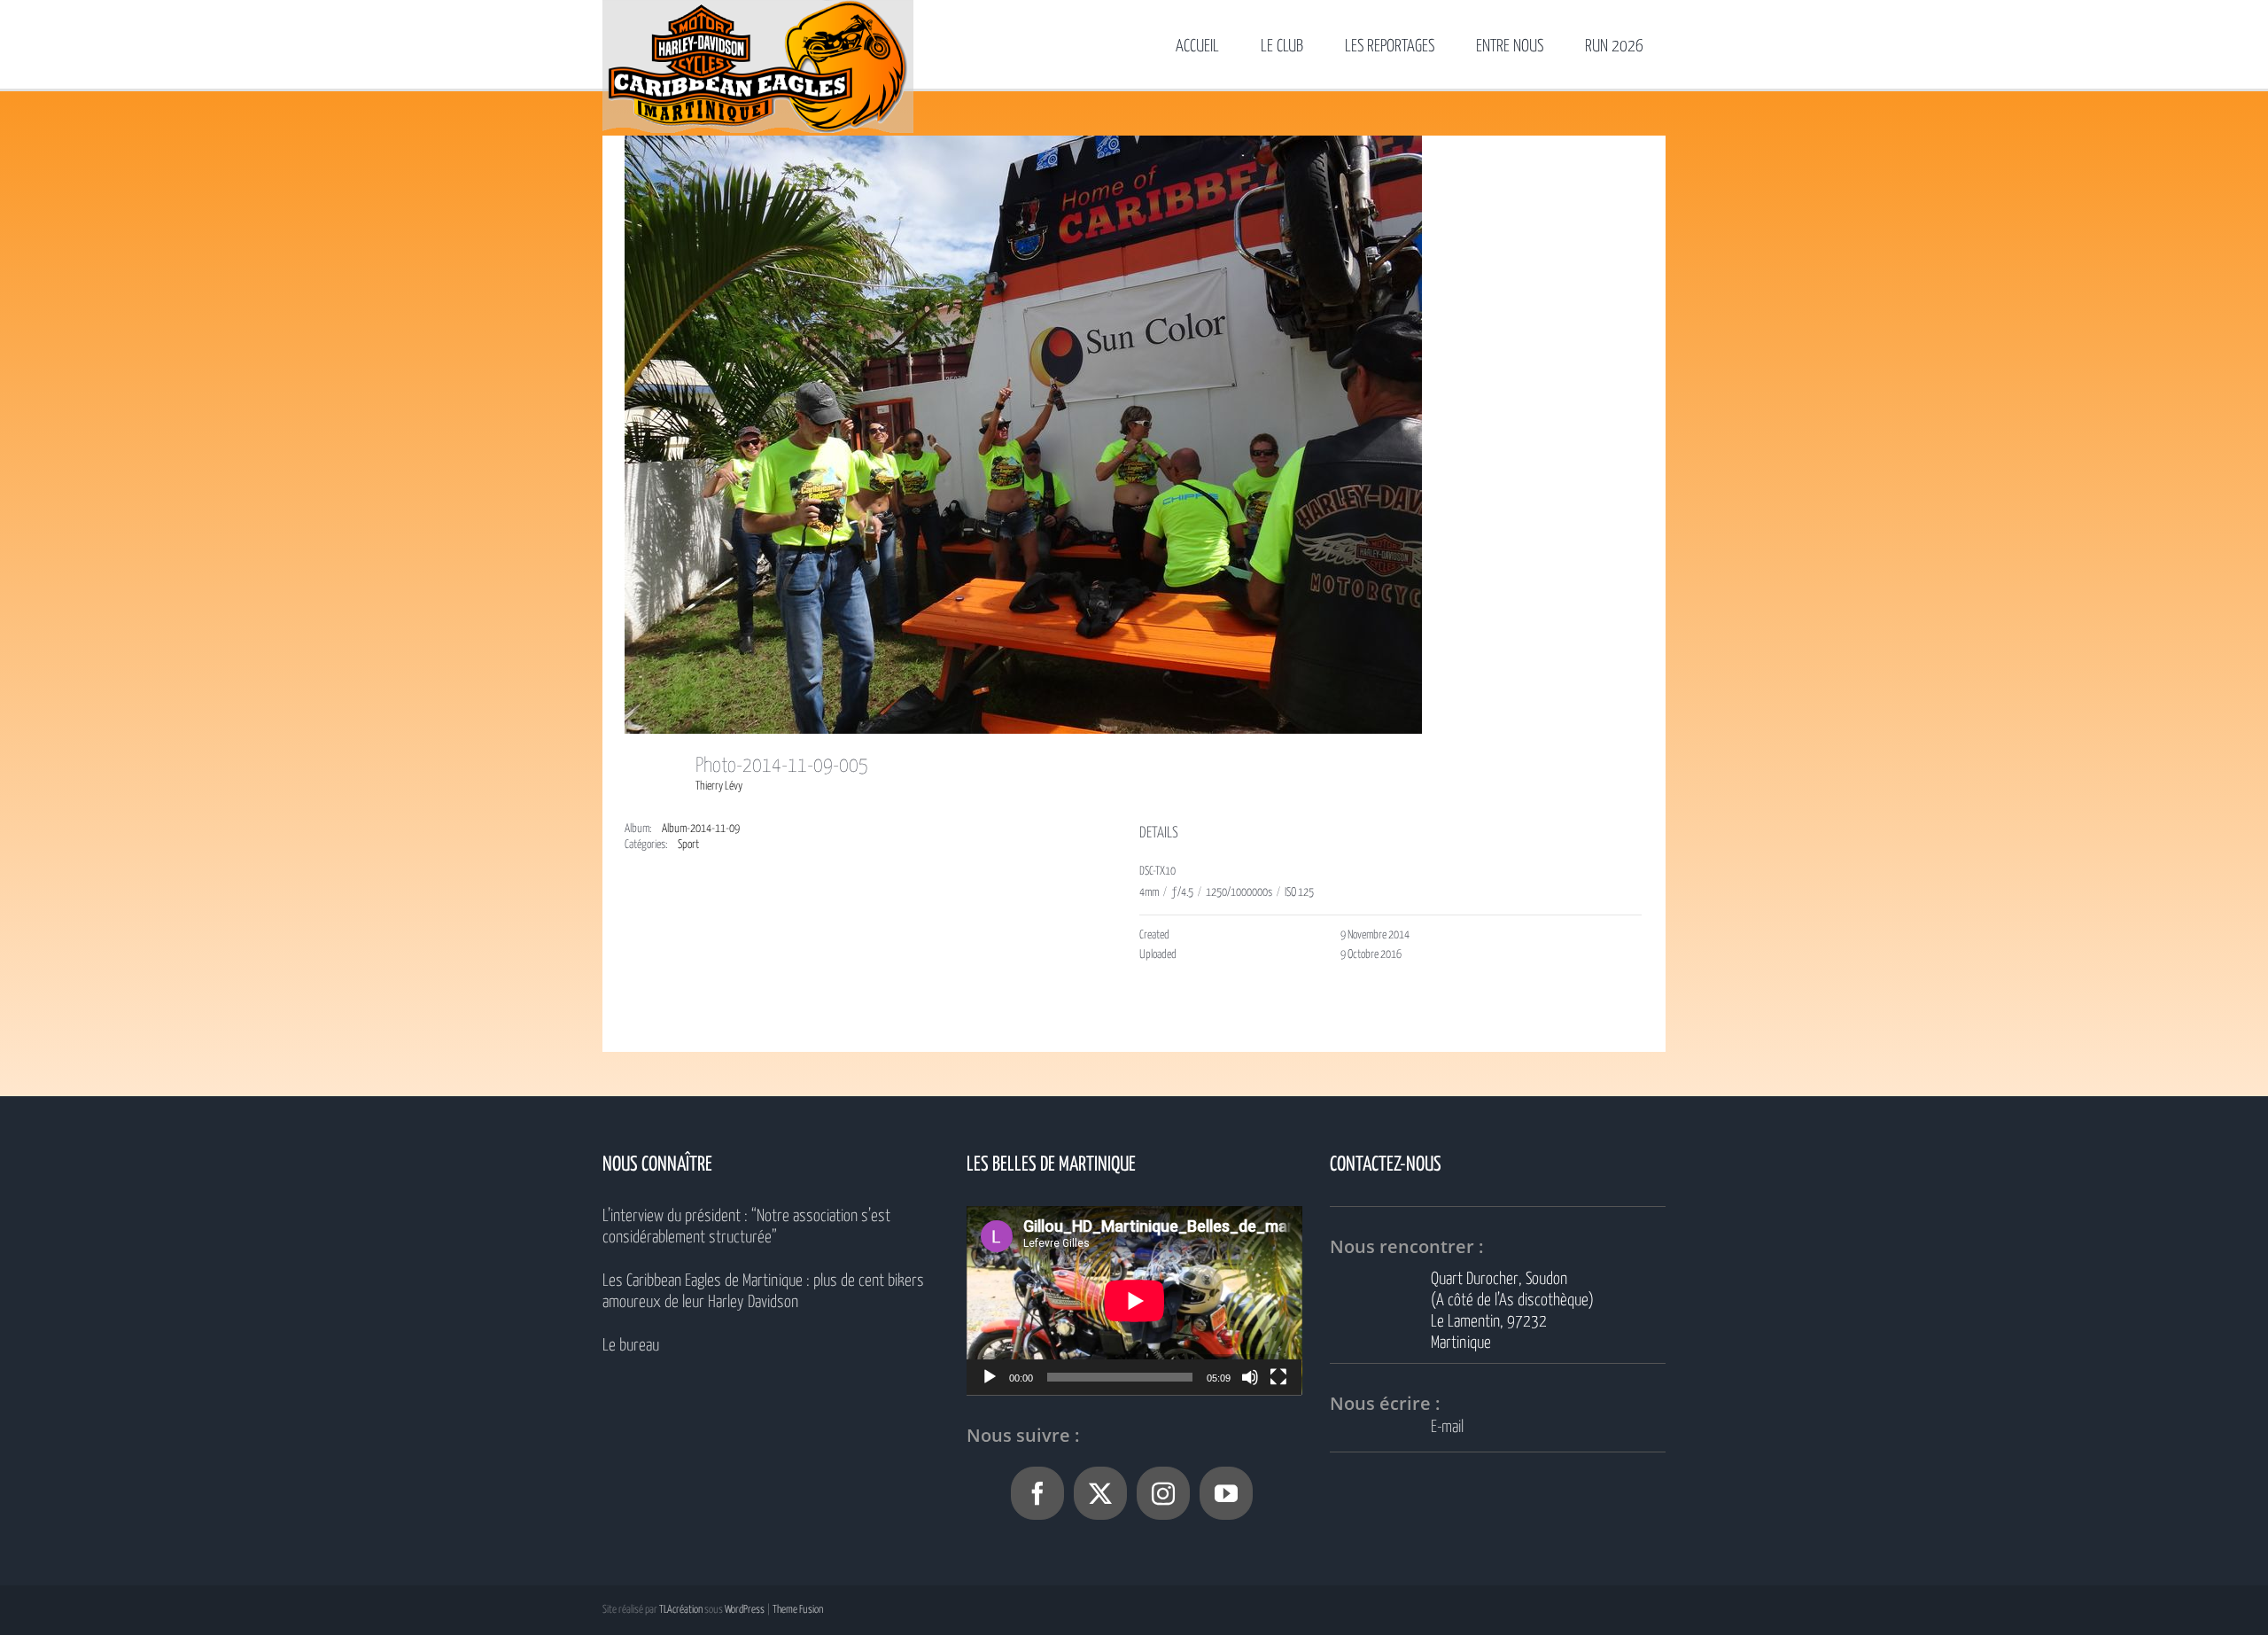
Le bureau (631, 1346)
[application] (1134, 1300)
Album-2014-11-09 (701, 829)
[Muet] (1250, 1377)
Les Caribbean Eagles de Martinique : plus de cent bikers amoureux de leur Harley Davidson (763, 1292)
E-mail (1447, 1427)
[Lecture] (990, 1377)
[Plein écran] (1278, 1377)
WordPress (745, 1610)
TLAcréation (681, 1610)
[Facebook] (1037, 1493)
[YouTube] (1226, 1493)
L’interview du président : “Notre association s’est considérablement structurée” (746, 1227)
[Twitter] (1100, 1493)
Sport (688, 845)
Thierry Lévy (719, 786)
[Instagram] (1163, 1493)
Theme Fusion (798, 1610)
